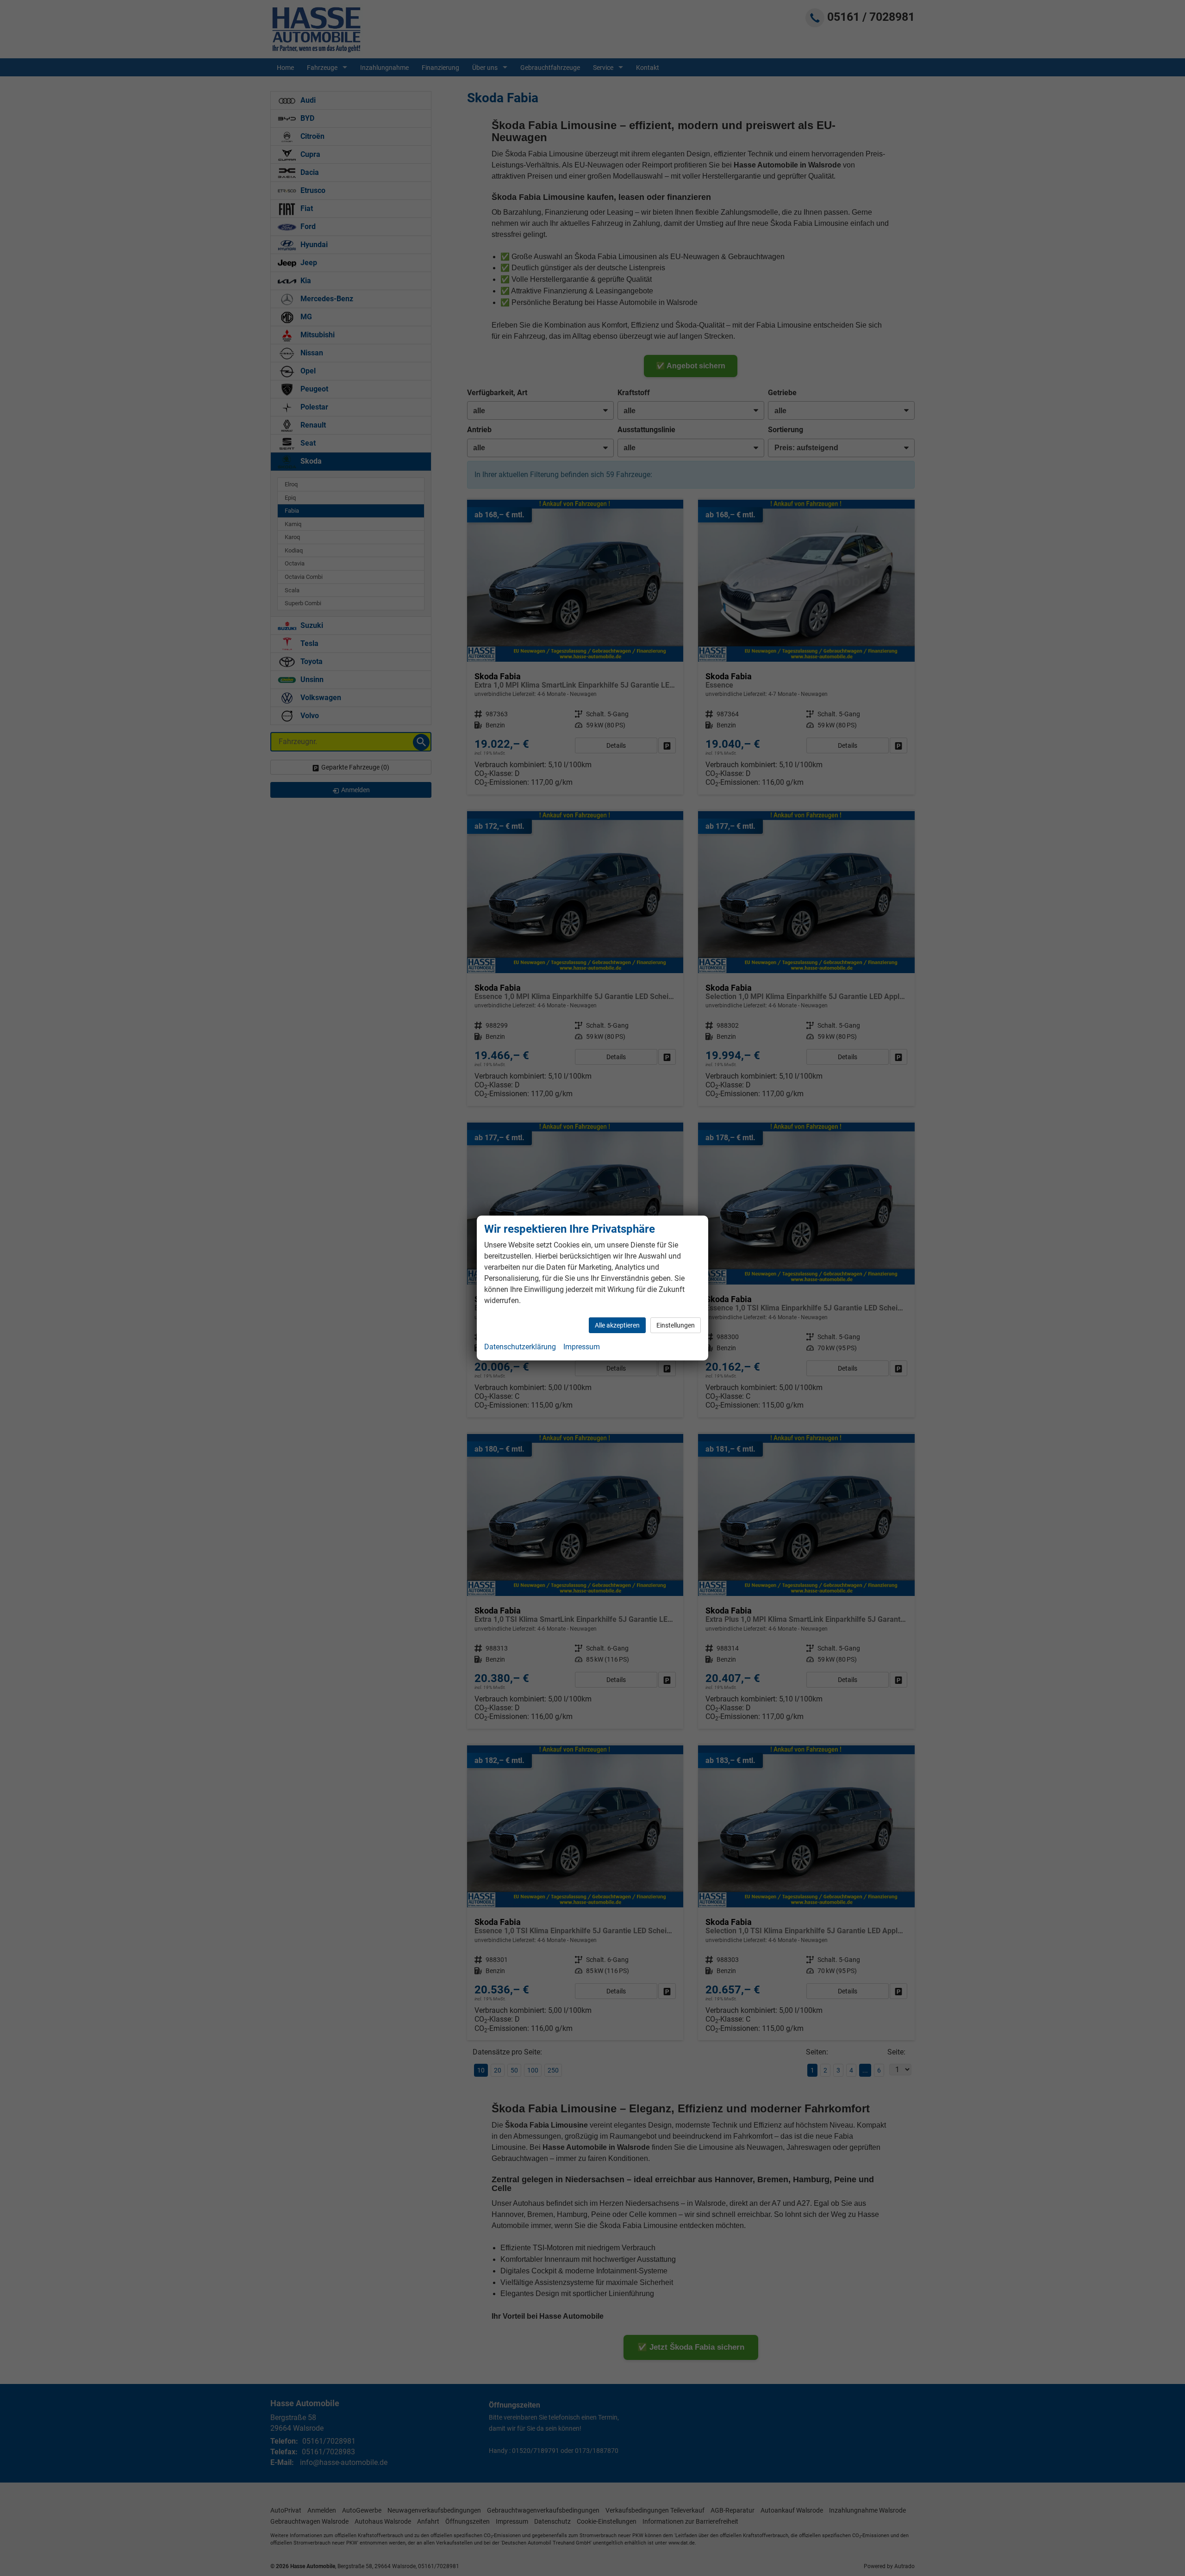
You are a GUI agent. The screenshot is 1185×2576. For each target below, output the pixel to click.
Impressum (582, 1347)
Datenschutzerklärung (520, 1347)
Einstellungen (676, 1325)
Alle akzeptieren (617, 1325)
